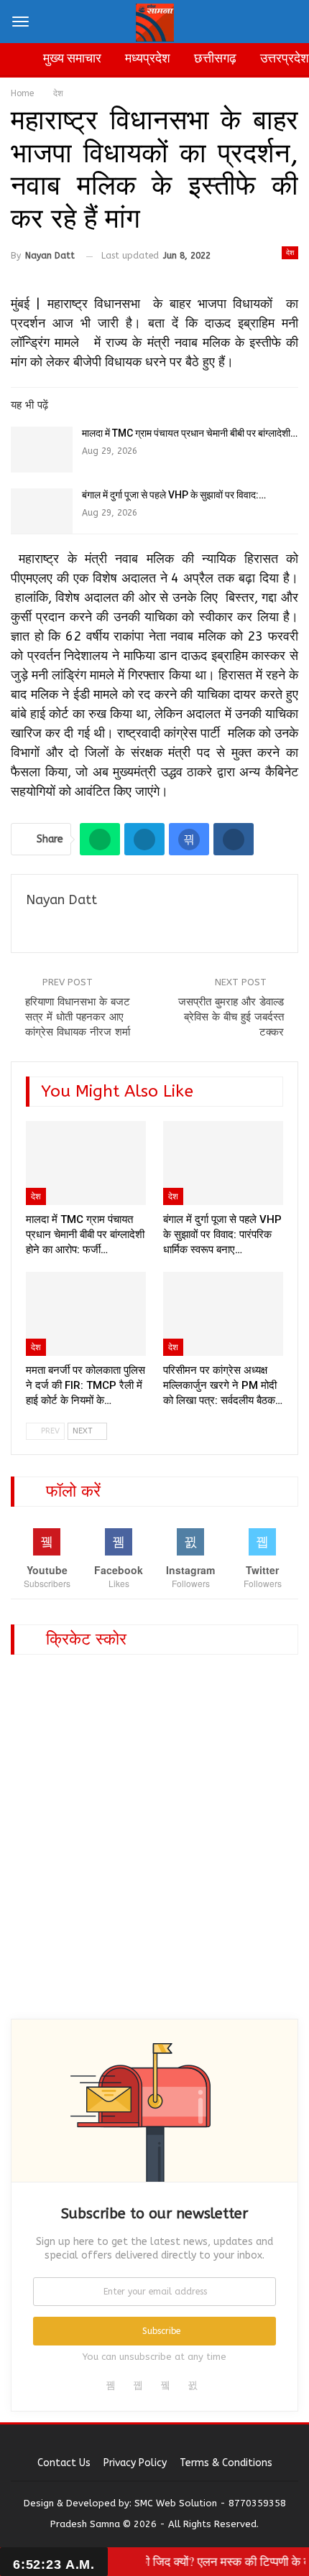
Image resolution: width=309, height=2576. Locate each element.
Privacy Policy (135, 2463)
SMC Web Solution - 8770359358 (210, 2503)
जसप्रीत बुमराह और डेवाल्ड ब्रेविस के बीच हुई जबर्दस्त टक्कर (231, 1017)
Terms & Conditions (226, 2463)
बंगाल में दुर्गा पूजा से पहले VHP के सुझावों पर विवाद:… (174, 495)
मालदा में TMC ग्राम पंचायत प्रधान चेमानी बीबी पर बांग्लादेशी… (190, 433)
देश (290, 253)
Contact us (64, 2463)
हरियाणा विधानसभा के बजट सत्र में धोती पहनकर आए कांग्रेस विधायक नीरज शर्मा (78, 1017)
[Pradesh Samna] (155, 20)
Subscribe (161, 2331)
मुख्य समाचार (72, 58)
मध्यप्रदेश (148, 58)
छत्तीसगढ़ (215, 58)
